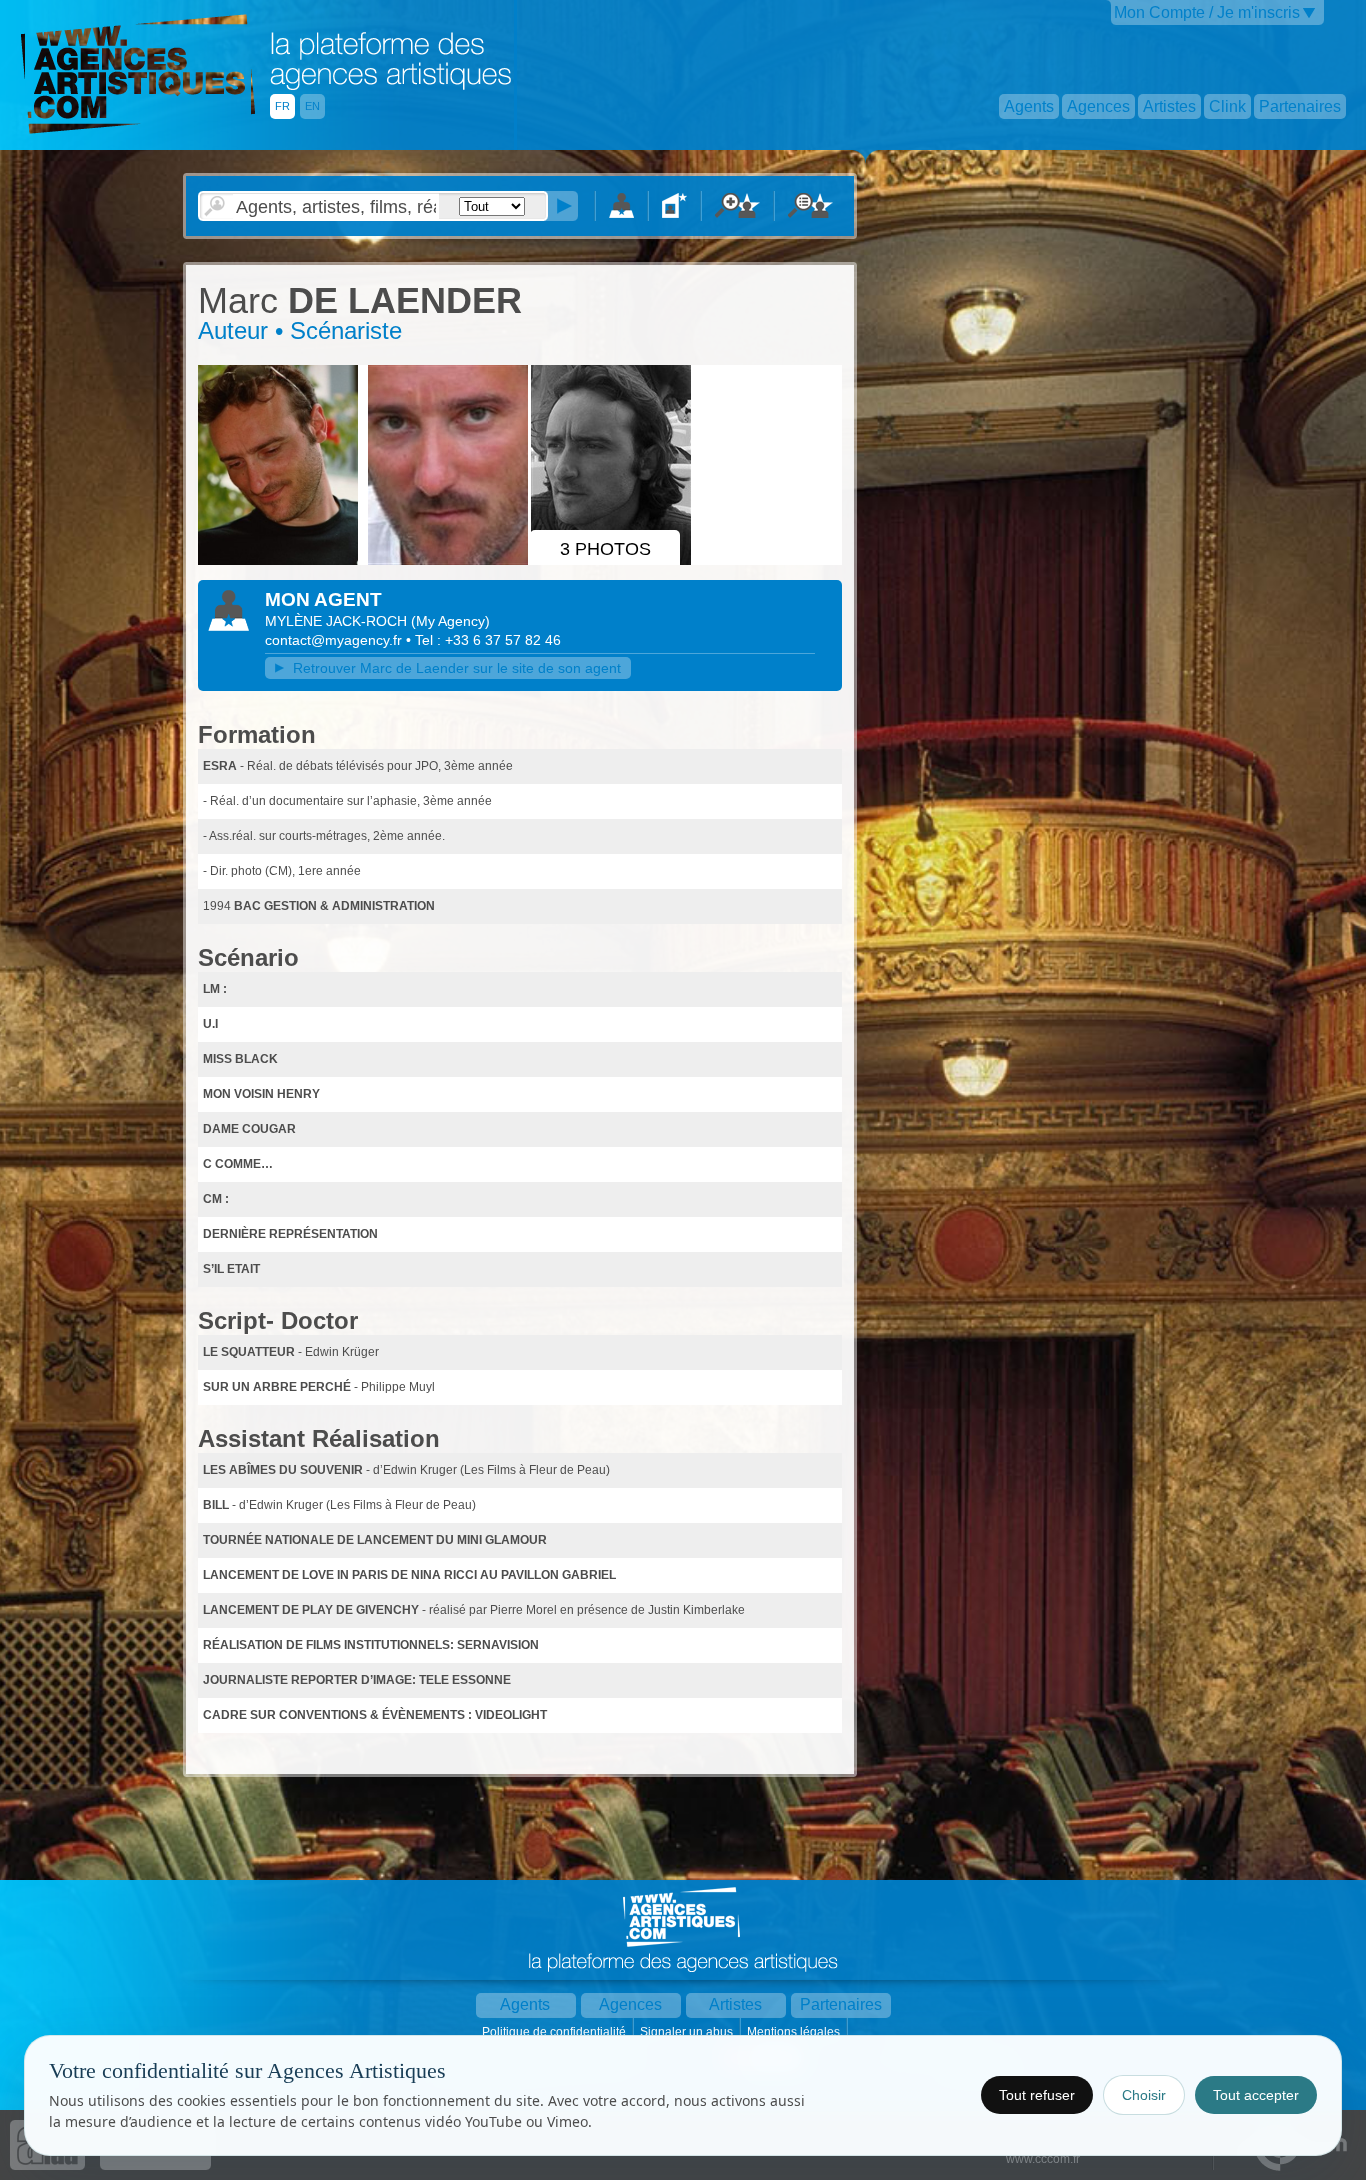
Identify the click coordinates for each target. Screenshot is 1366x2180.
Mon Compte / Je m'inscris (1207, 12)
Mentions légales (795, 2032)
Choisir (1144, 2095)
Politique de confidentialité (555, 2032)
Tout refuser (1037, 2095)
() (450, 621)
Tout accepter (1256, 2095)
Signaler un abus (688, 2032)
